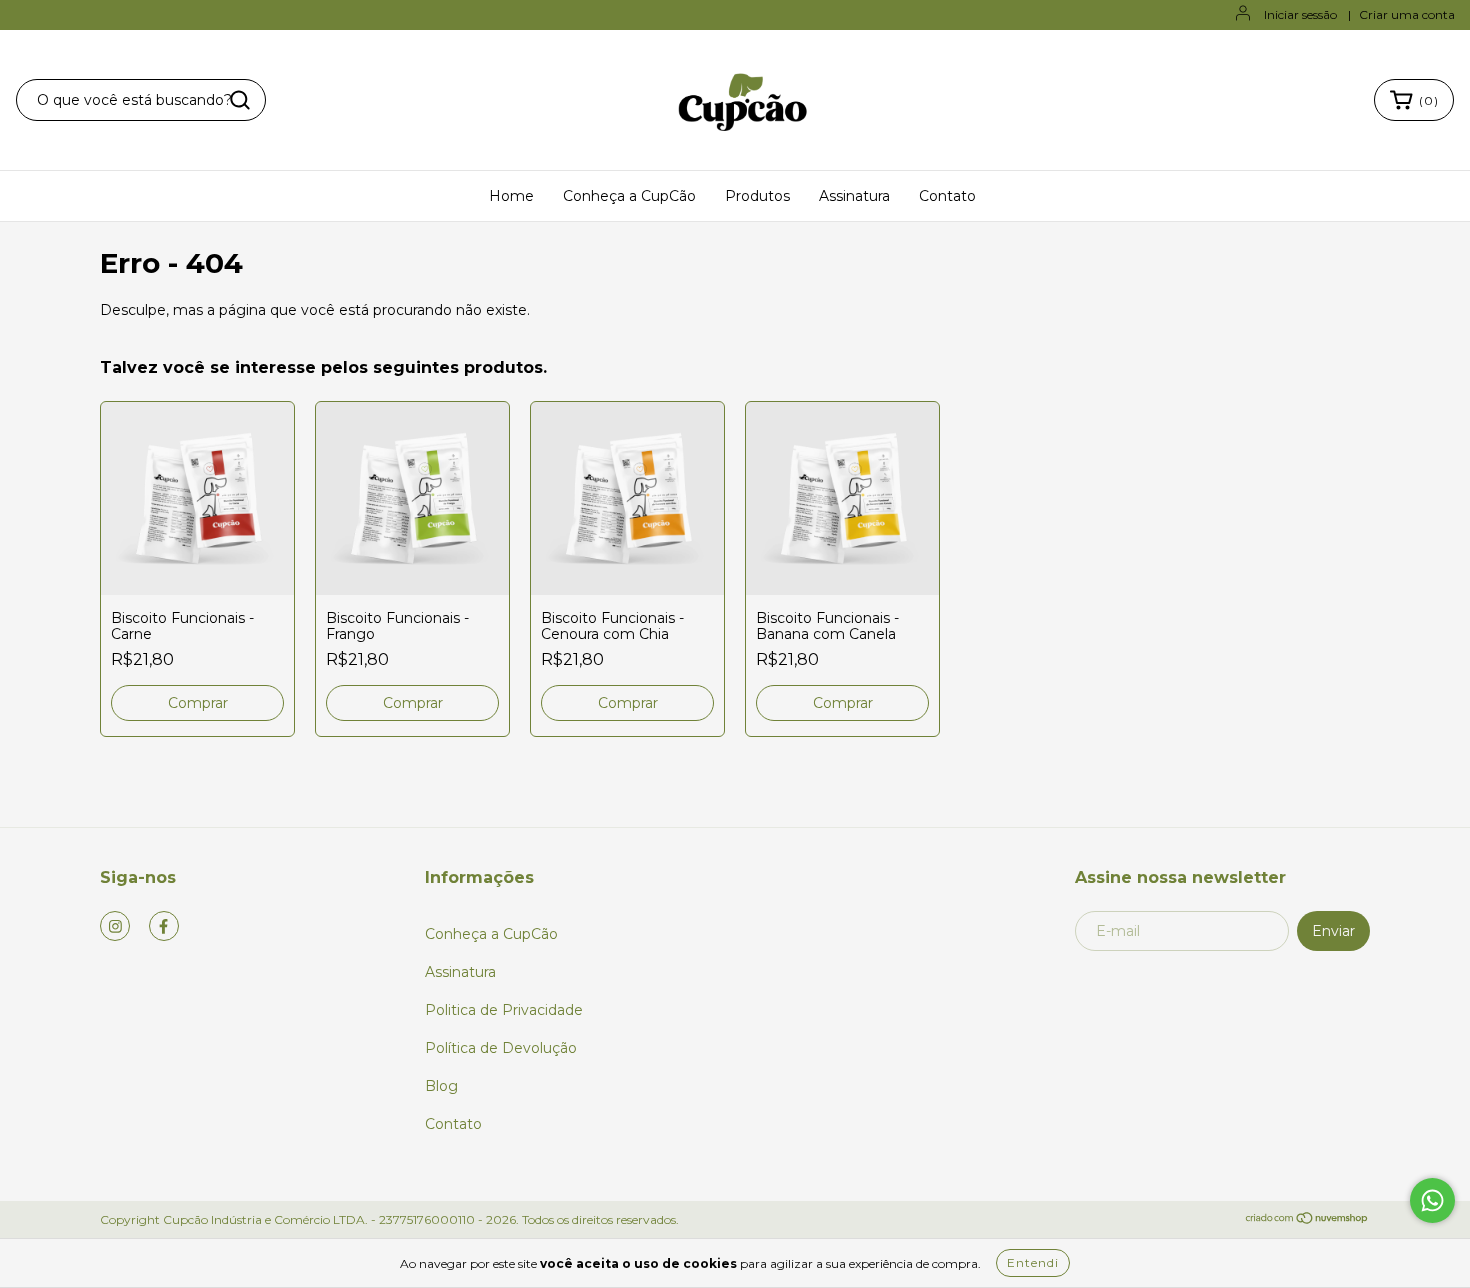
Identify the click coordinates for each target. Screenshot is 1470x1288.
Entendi (1033, 1262)
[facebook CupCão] (164, 926)
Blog (441, 1086)
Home (511, 196)
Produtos (757, 196)
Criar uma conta (1407, 14)
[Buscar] (240, 100)
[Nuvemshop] (1307, 1220)
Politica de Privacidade (504, 1010)
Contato (947, 196)
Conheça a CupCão (629, 196)
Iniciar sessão (1300, 14)
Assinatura (854, 196)
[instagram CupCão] (115, 926)
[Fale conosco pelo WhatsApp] (1432, 1200)
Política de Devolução (501, 1048)
